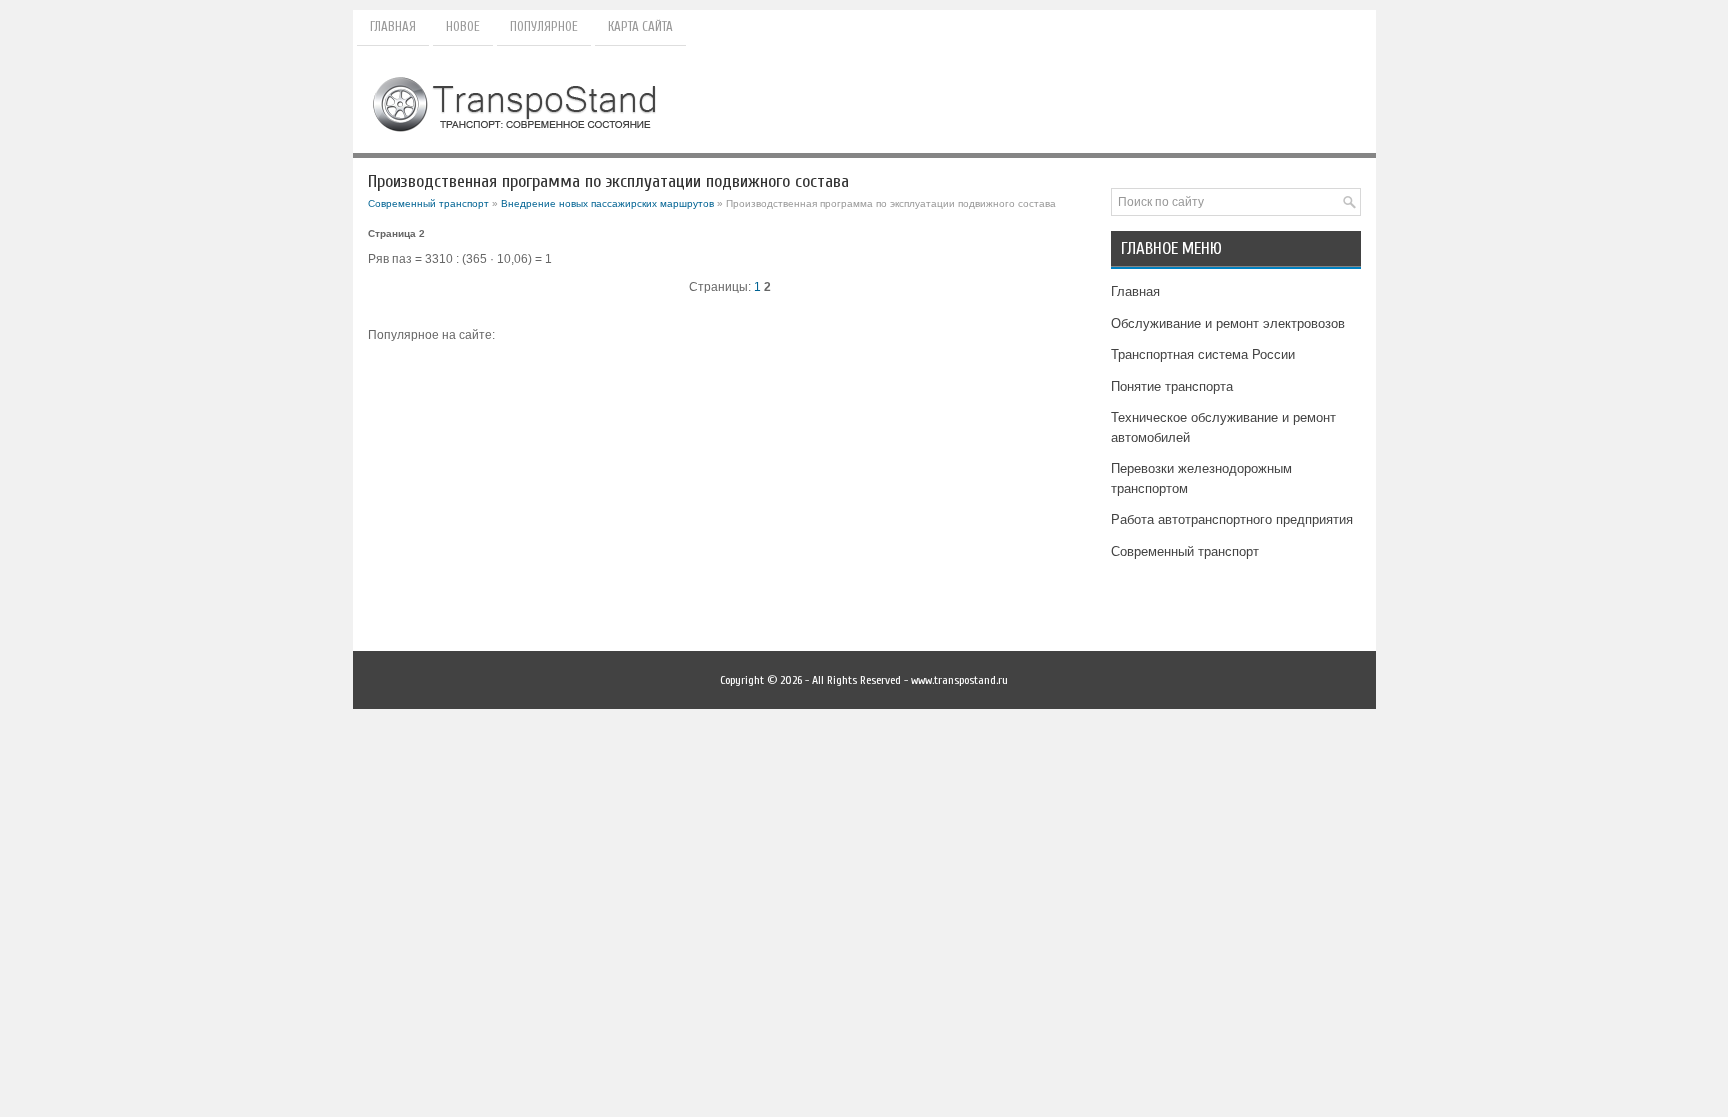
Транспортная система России (1203, 354)
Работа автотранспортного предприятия (1232, 519)
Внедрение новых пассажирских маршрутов (607, 203)
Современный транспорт (428, 203)
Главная (393, 26)
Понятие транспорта (1172, 386)
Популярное (544, 26)
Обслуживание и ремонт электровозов (1228, 323)
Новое (463, 26)
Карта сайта (640, 26)
